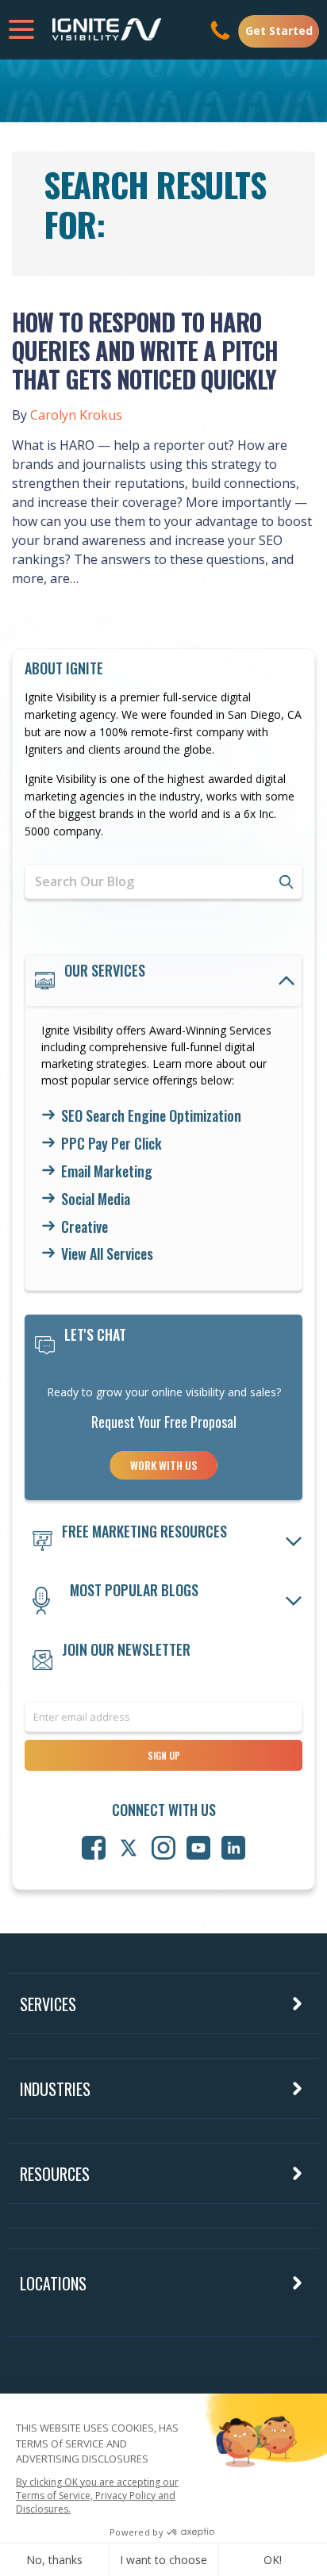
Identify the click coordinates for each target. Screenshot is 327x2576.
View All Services (107, 1254)
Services (48, 2004)
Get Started (279, 31)
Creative (85, 1227)
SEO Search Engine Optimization (151, 1116)
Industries (55, 2089)
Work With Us (163, 1465)
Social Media (96, 1200)
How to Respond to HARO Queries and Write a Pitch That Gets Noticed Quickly (145, 350)
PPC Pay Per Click (112, 1144)
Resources (55, 2174)
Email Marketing (107, 1172)
